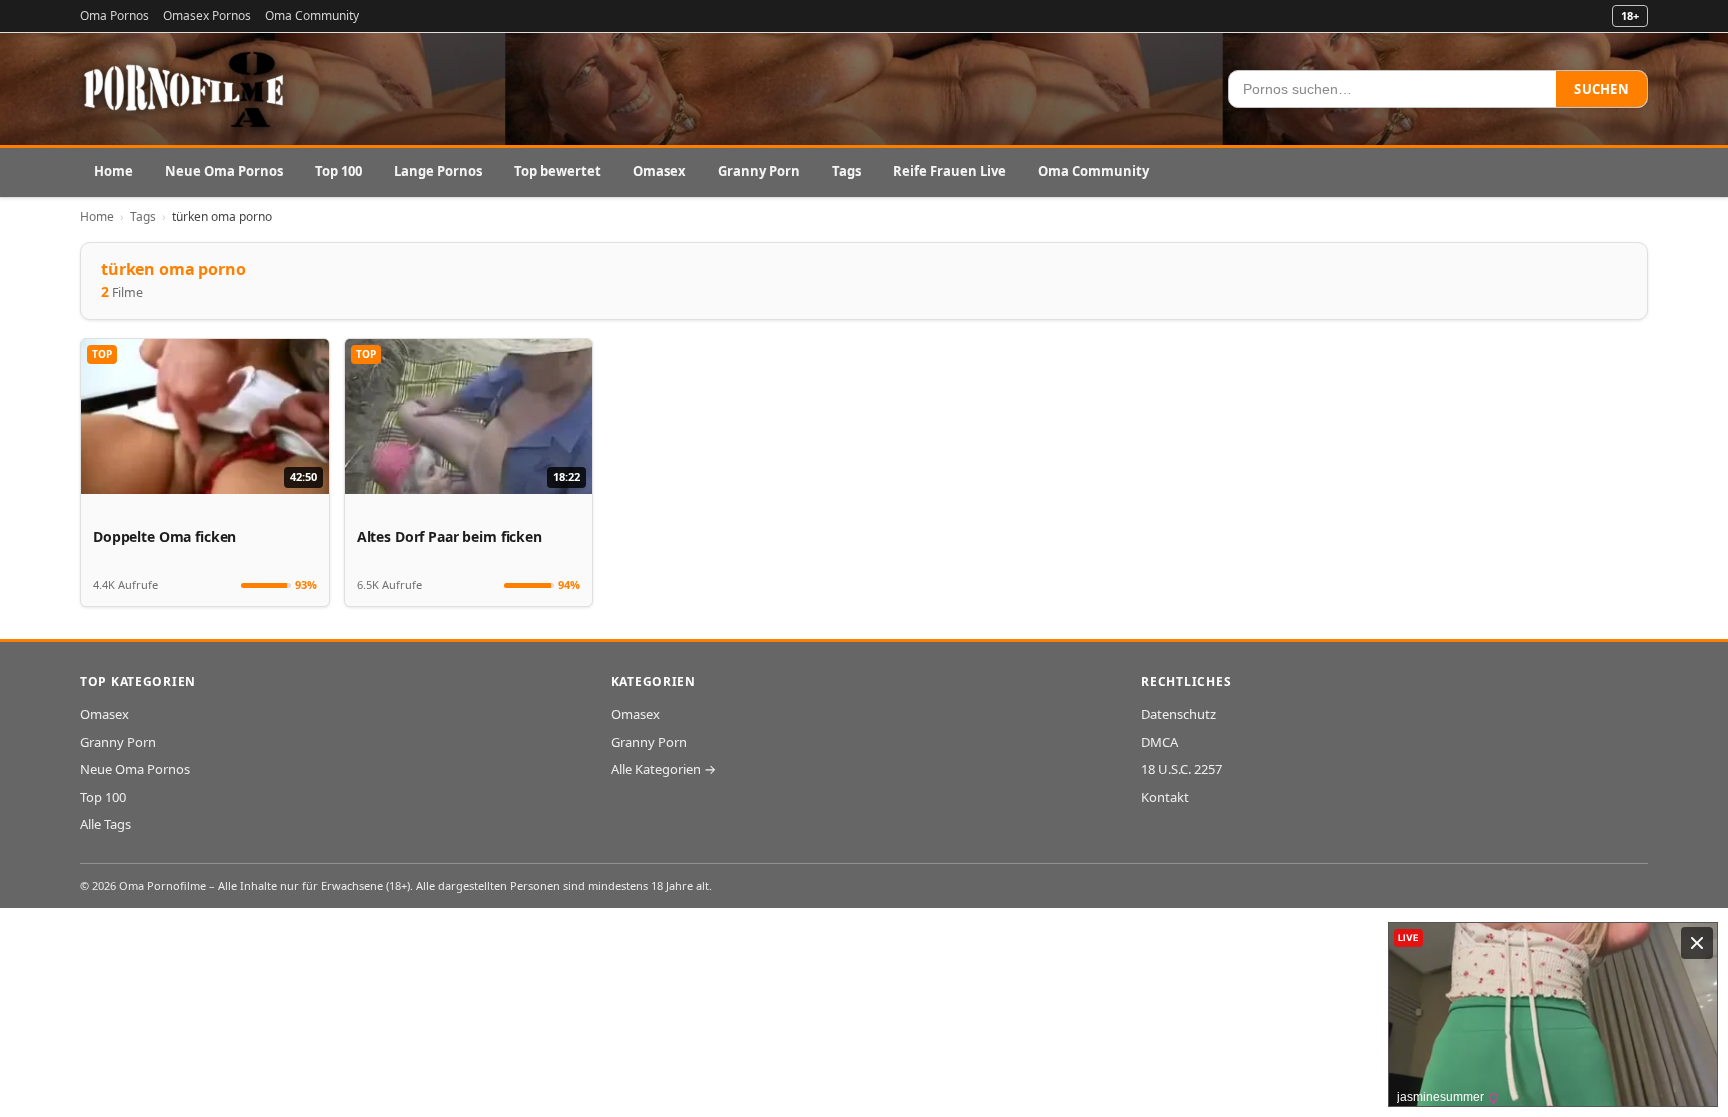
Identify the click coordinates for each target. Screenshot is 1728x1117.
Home (113, 171)
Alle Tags (105, 824)
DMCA (1159, 742)
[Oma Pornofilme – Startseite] (185, 89)
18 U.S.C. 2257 (1181, 769)
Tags (846, 171)
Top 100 (338, 171)
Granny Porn (759, 171)
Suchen (1601, 89)
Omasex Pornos (207, 15)
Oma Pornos (114, 15)
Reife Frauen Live (949, 171)
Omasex (659, 171)
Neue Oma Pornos (224, 171)
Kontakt (1165, 797)
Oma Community (312, 15)
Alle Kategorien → (663, 769)
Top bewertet (557, 171)
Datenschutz (1178, 714)
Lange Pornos (438, 171)
